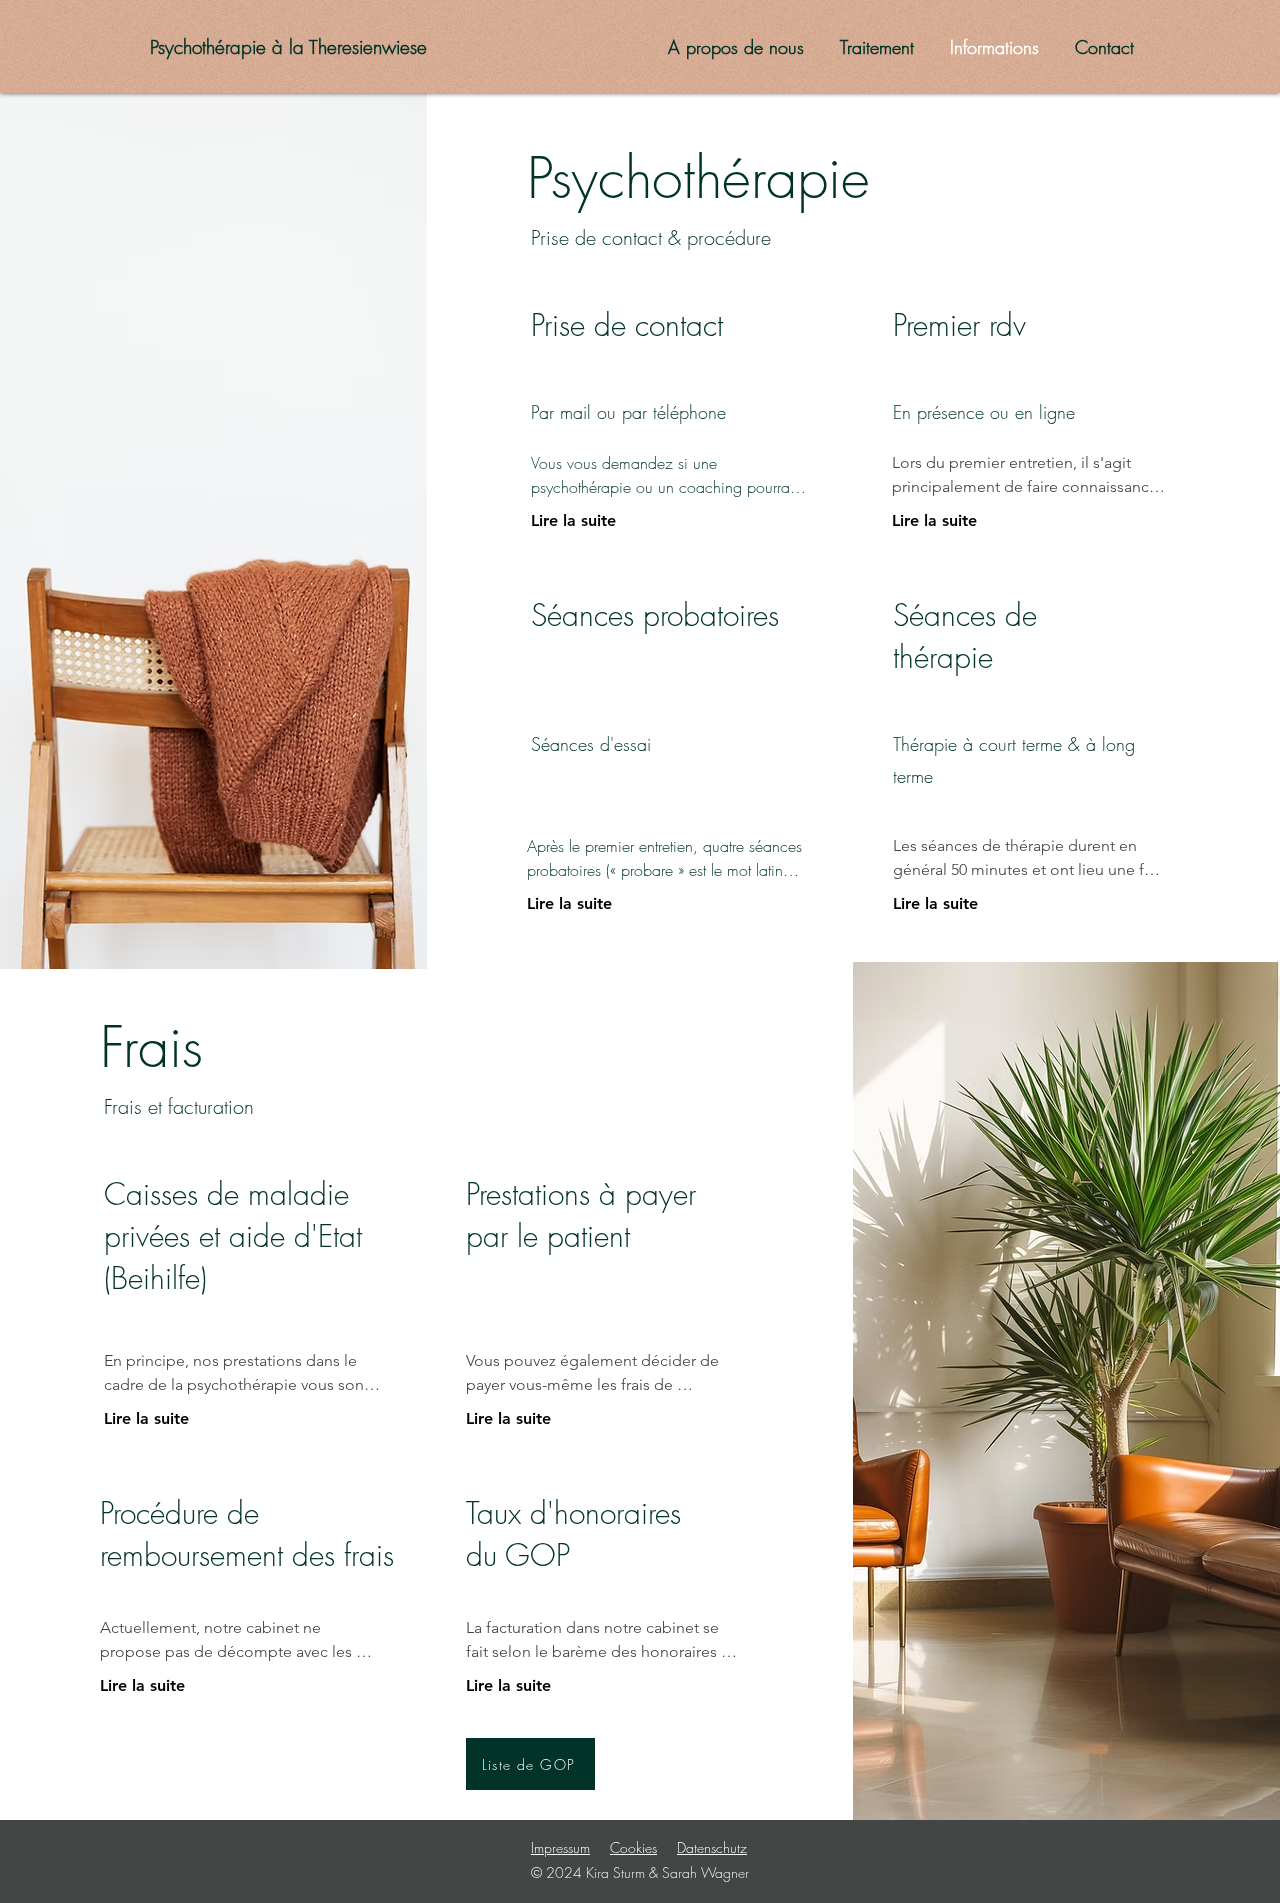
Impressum (560, 1847)
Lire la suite (573, 520)
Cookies (633, 1847)
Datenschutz (712, 1847)
